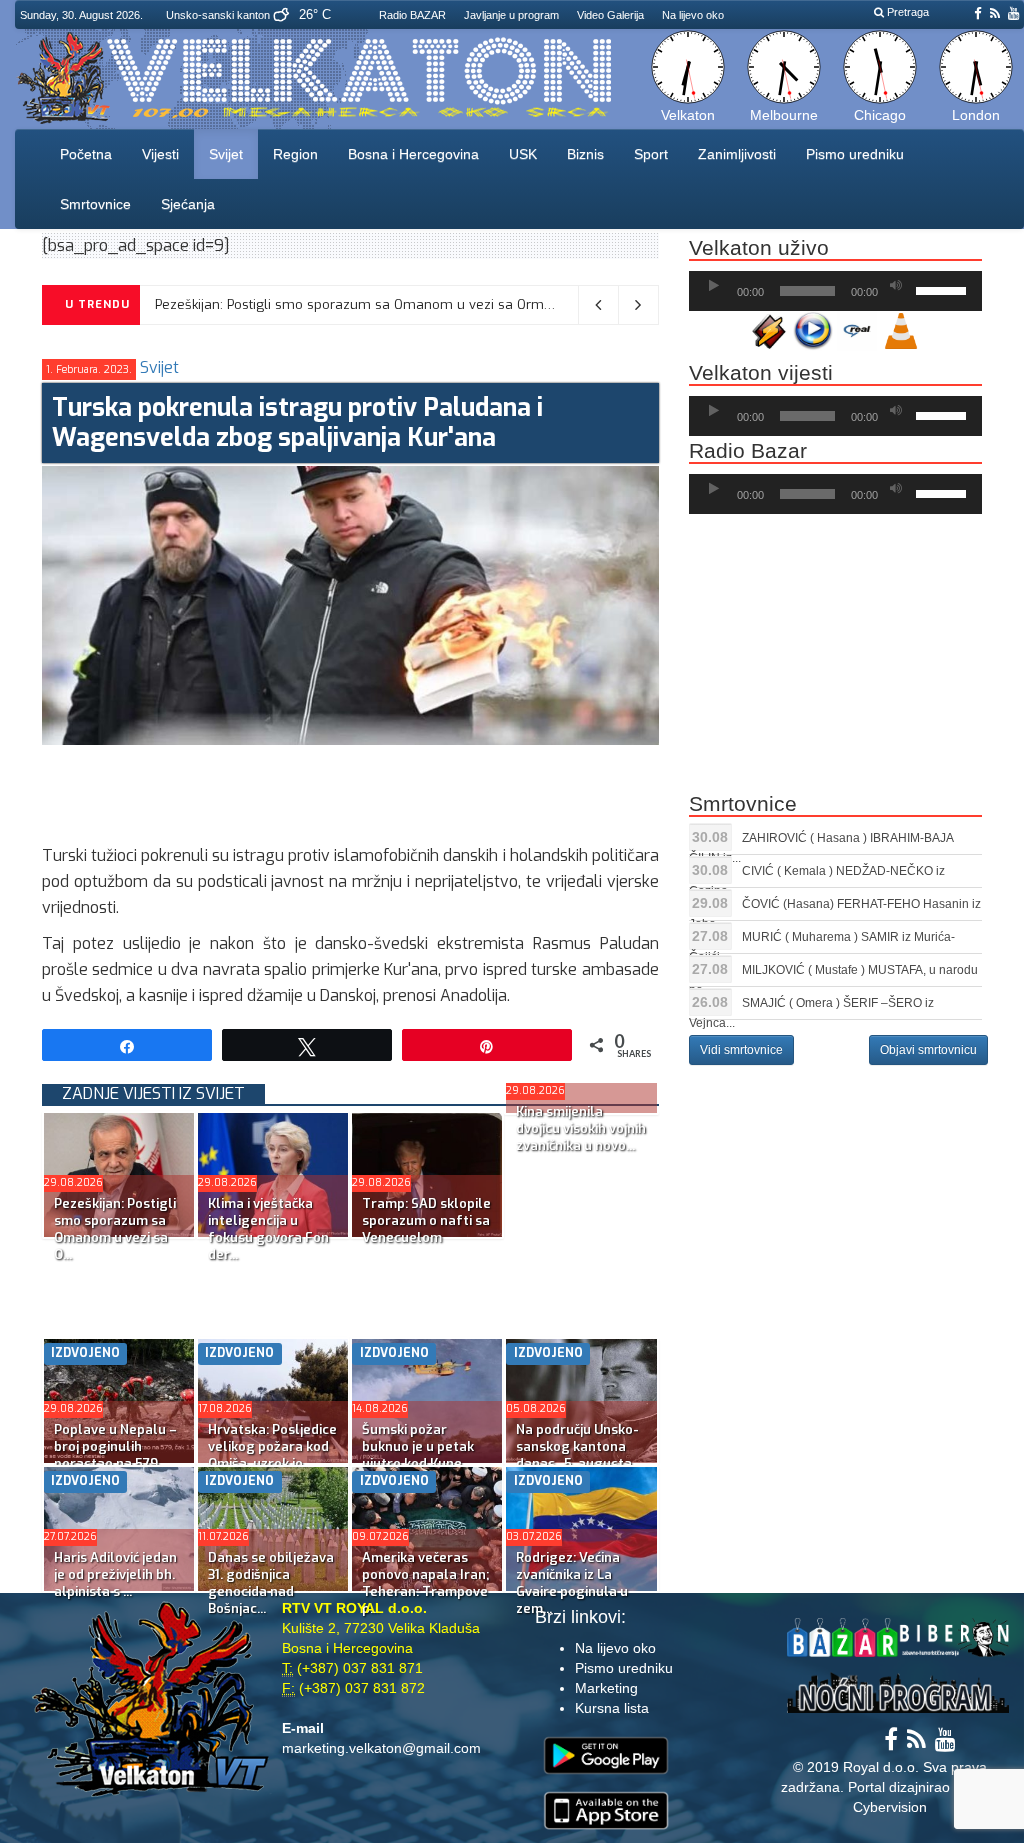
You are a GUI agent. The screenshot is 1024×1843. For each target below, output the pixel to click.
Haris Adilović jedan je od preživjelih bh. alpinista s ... (115, 1574)
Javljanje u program (511, 15)
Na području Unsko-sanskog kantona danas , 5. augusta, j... (577, 1455)
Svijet (226, 154)
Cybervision (890, 1807)
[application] (835, 291)
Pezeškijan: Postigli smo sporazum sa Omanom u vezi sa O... (115, 1229)
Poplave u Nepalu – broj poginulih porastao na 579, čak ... (115, 1455)
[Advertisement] (406, 790)
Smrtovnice (95, 204)
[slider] (944, 289)
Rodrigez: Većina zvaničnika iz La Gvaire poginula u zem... (572, 1583)
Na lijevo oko (693, 15)
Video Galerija (610, 15)
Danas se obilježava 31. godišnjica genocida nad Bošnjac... (271, 1583)
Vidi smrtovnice (741, 1050)
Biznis (585, 154)
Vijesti (160, 154)
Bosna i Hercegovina (413, 154)
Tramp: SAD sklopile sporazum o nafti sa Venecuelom (426, 1220)
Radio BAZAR (412, 15)
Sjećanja (188, 204)
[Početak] (714, 286)
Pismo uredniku (855, 154)
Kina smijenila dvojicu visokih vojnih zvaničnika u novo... (581, 1128)
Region (295, 154)
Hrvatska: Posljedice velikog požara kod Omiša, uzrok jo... (272, 1446)
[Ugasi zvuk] (896, 286)
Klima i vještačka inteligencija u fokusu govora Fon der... (268, 1229)
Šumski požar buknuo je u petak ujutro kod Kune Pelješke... (418, 1455)
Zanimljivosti (737, 154)
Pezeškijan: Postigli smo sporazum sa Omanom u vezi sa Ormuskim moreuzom (405, 304)
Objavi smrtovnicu (928, 1050)
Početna (86, 154)
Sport (651, 154)
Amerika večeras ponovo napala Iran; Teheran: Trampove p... (425, 1583)
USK (523, 154)
